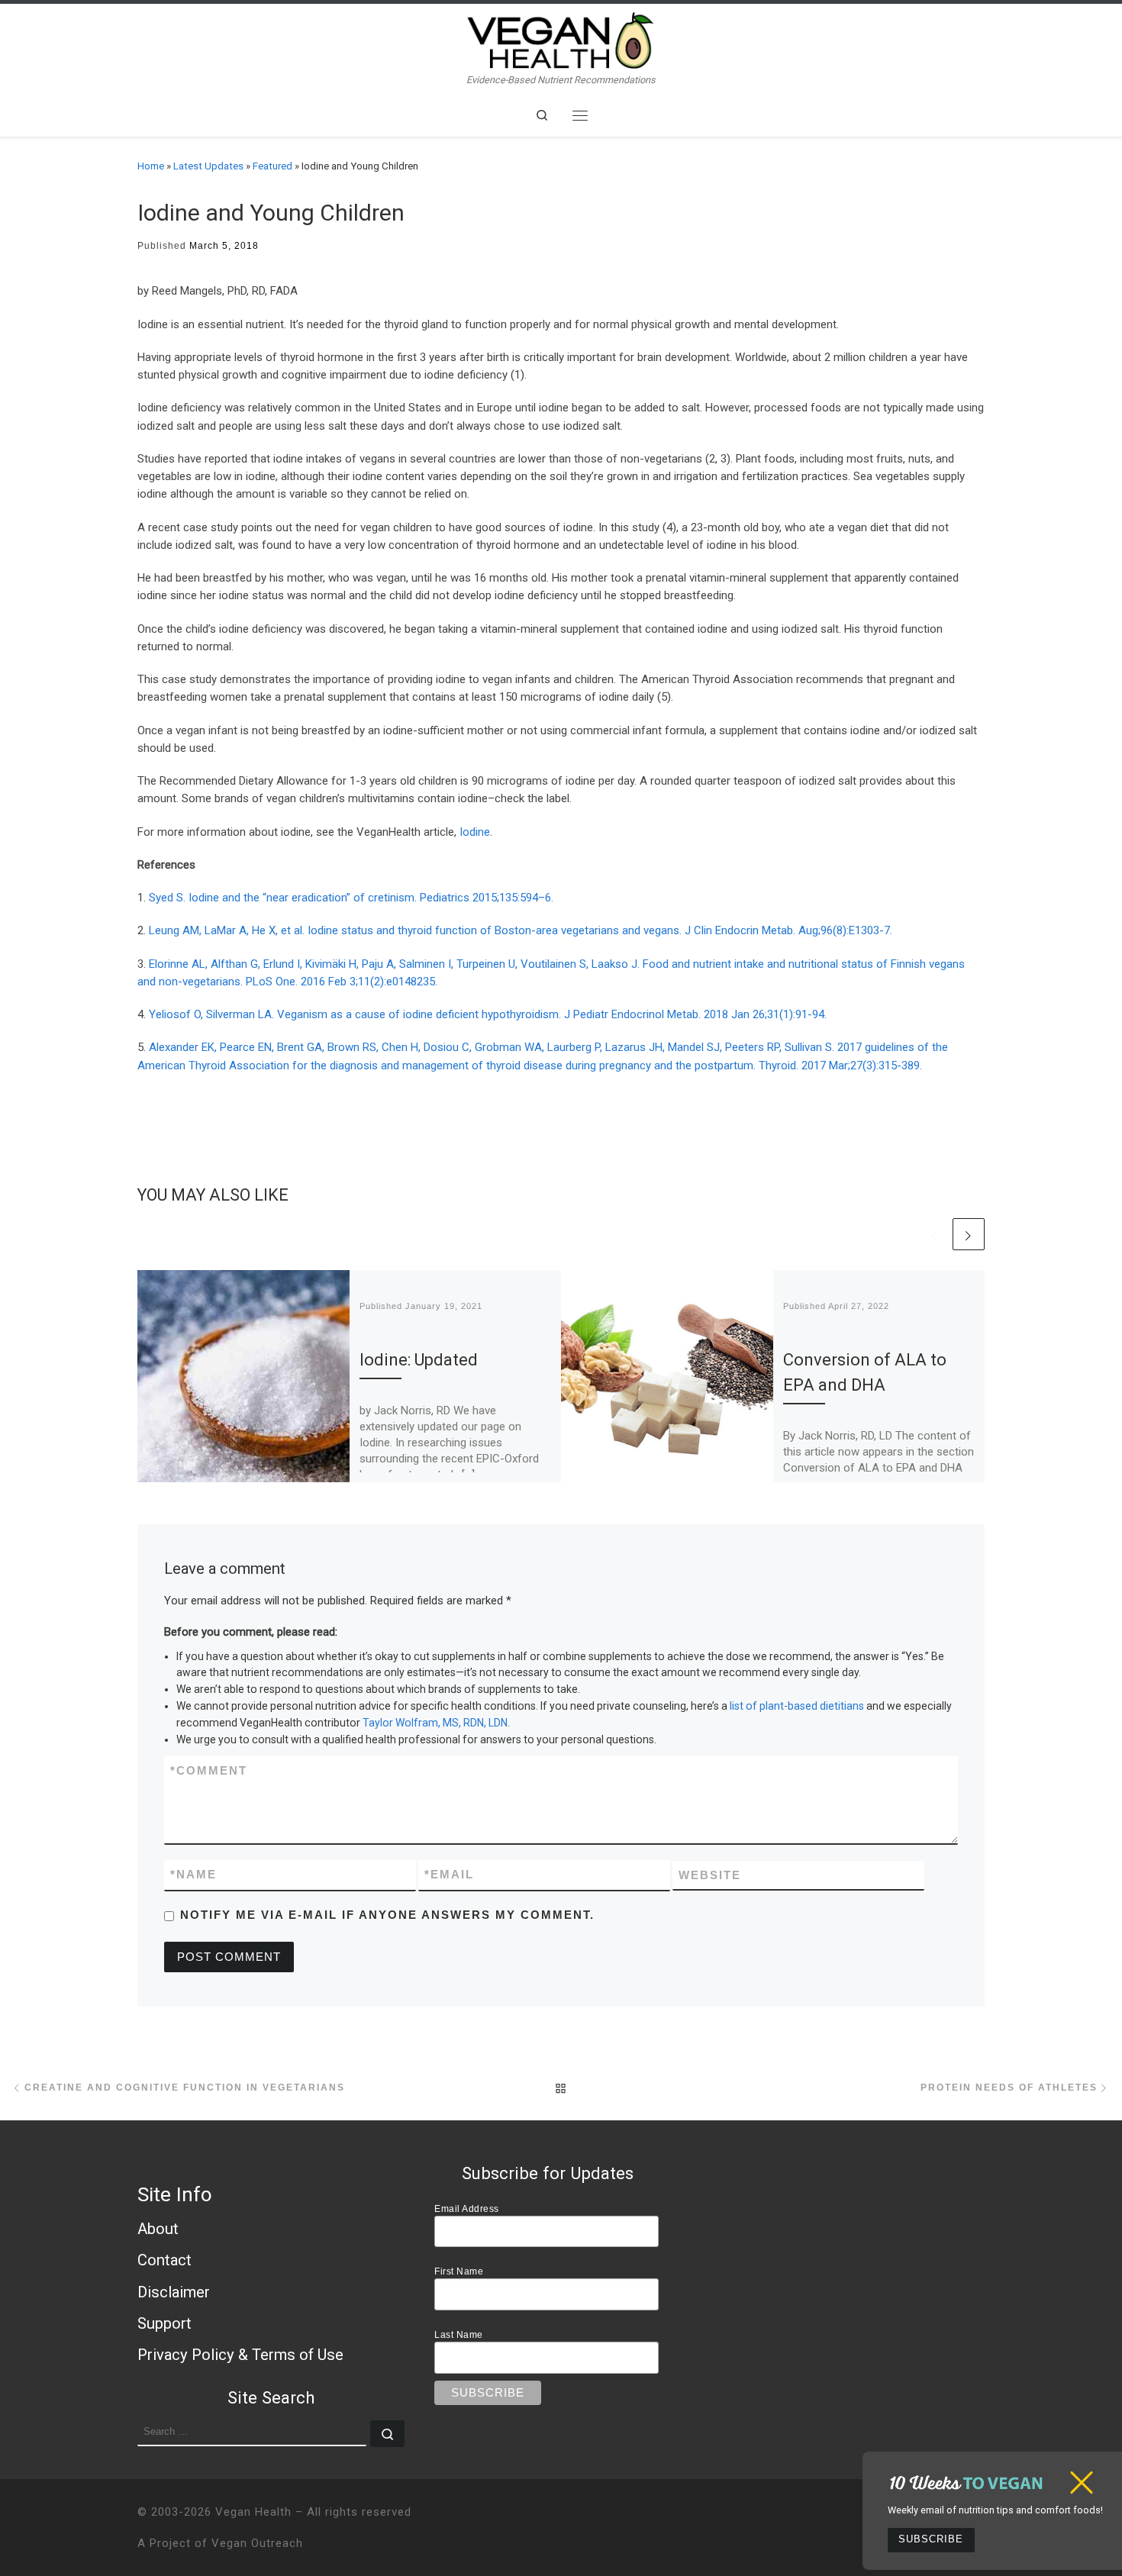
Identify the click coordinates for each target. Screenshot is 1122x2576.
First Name (459, 2271)
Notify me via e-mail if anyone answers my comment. (387, 1915)
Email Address (467, 2208)
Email (449, 1874)
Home (151, 166)
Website (710, 1875)
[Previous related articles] (934, 1234)
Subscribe (931, 2539)
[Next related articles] (969, 1234)
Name (193, 1874)
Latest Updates (208, 166)
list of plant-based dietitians (797, 1706)
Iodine (475, 832)
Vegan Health (253, 2512)
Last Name (459, 2334)
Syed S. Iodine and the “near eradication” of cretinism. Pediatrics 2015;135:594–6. (351, 898)
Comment (209, 1770)
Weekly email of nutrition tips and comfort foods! (995, 2510)
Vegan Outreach (257, 2543)
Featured (272, 166)
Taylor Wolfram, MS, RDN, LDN (435, 1723)
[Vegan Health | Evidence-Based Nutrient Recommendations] (561, 39)
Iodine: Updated (419, 1360)
